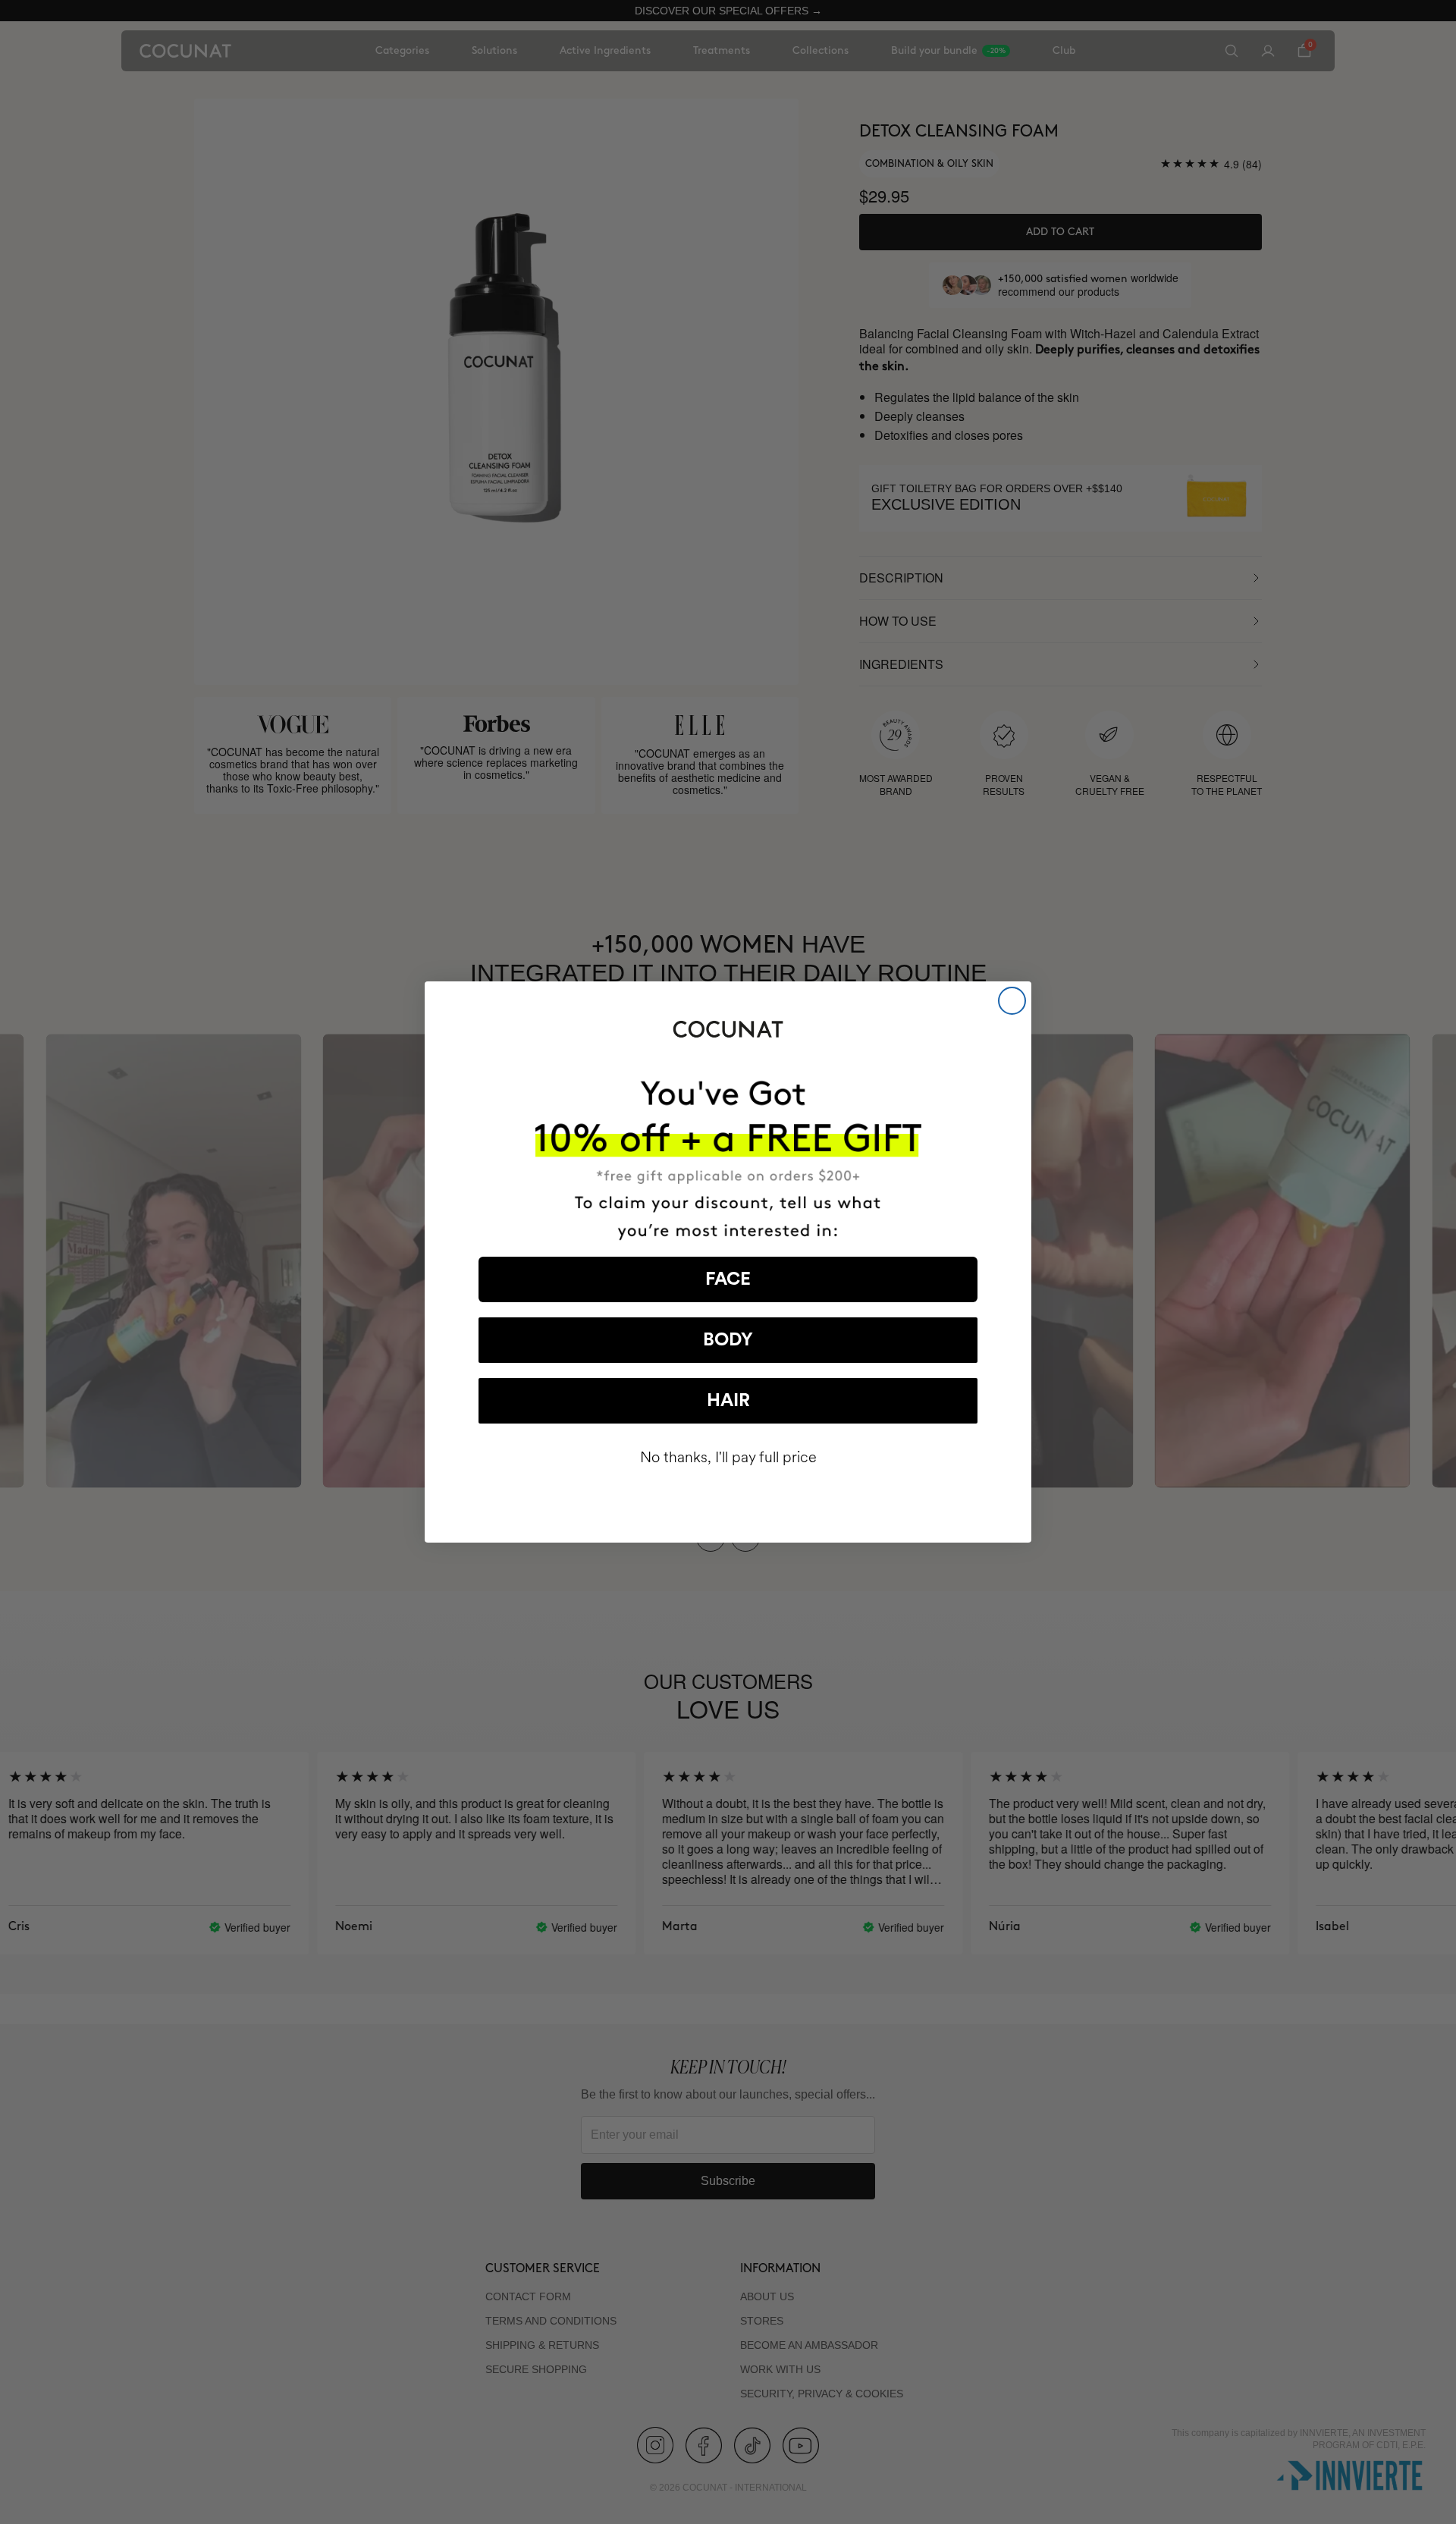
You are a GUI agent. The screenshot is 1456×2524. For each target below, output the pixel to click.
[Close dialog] (1012, 1001)
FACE (728, 1279)
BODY (728, 1340)
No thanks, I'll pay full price (728, 1457)
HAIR (728, 1401)
